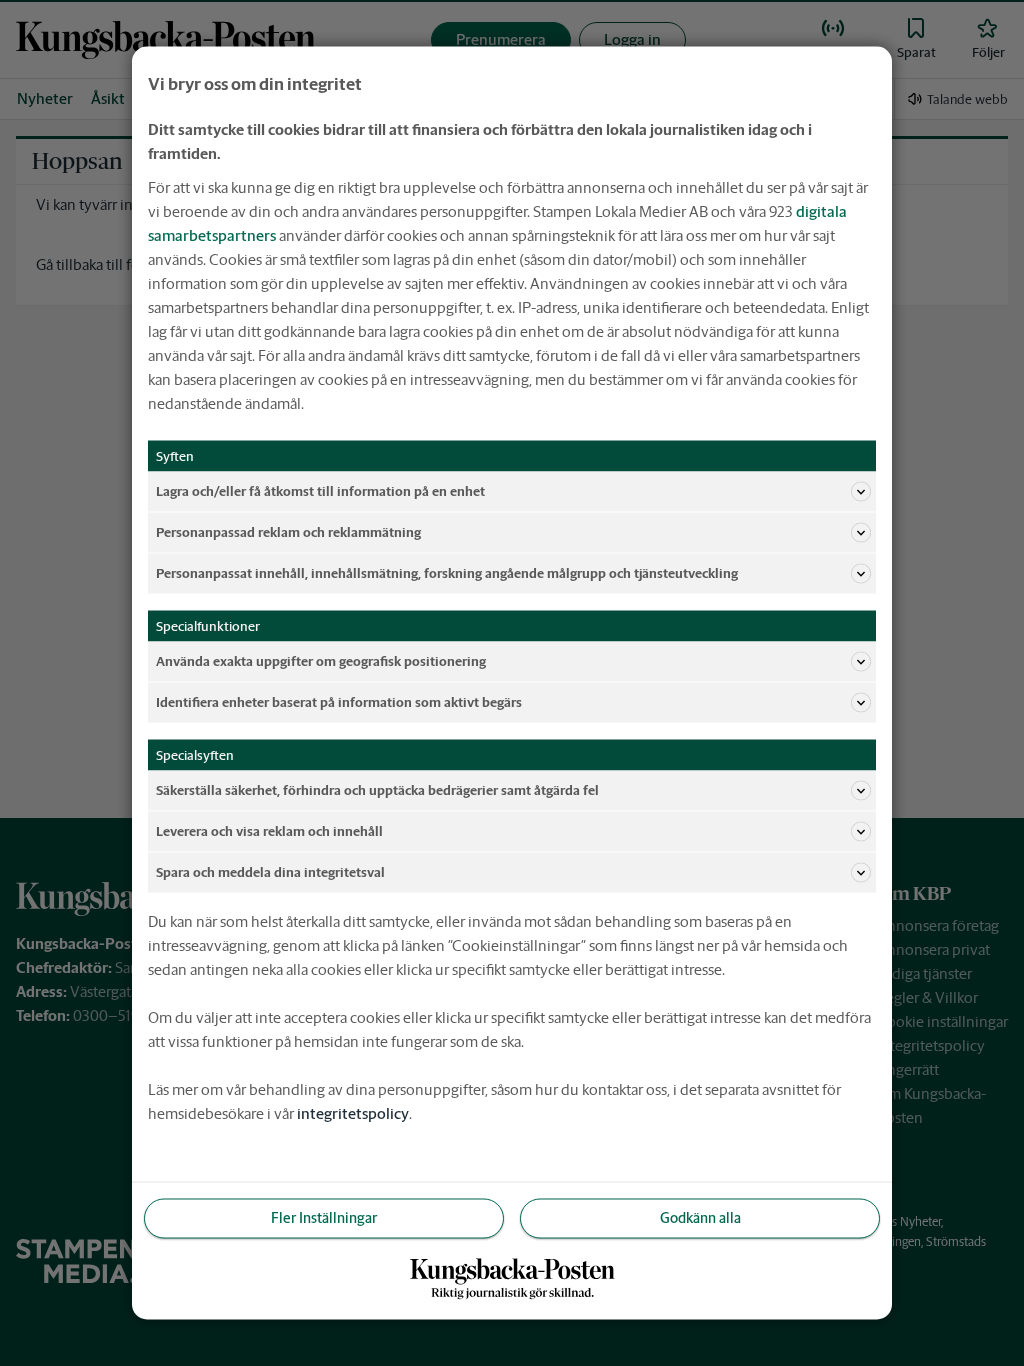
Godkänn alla (700, 1218)
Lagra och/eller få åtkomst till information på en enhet (320, 490)
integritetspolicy (353, 1113)
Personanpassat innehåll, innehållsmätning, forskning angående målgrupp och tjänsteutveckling (447, 572)
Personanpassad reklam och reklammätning (288, 531)
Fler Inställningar (324, 1218)
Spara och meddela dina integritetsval (270, 871)
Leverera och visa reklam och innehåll (269, 830)
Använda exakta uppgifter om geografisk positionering (321, 660)
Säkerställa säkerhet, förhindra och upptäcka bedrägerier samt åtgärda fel (377, 789)
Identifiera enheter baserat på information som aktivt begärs (339, 701)
